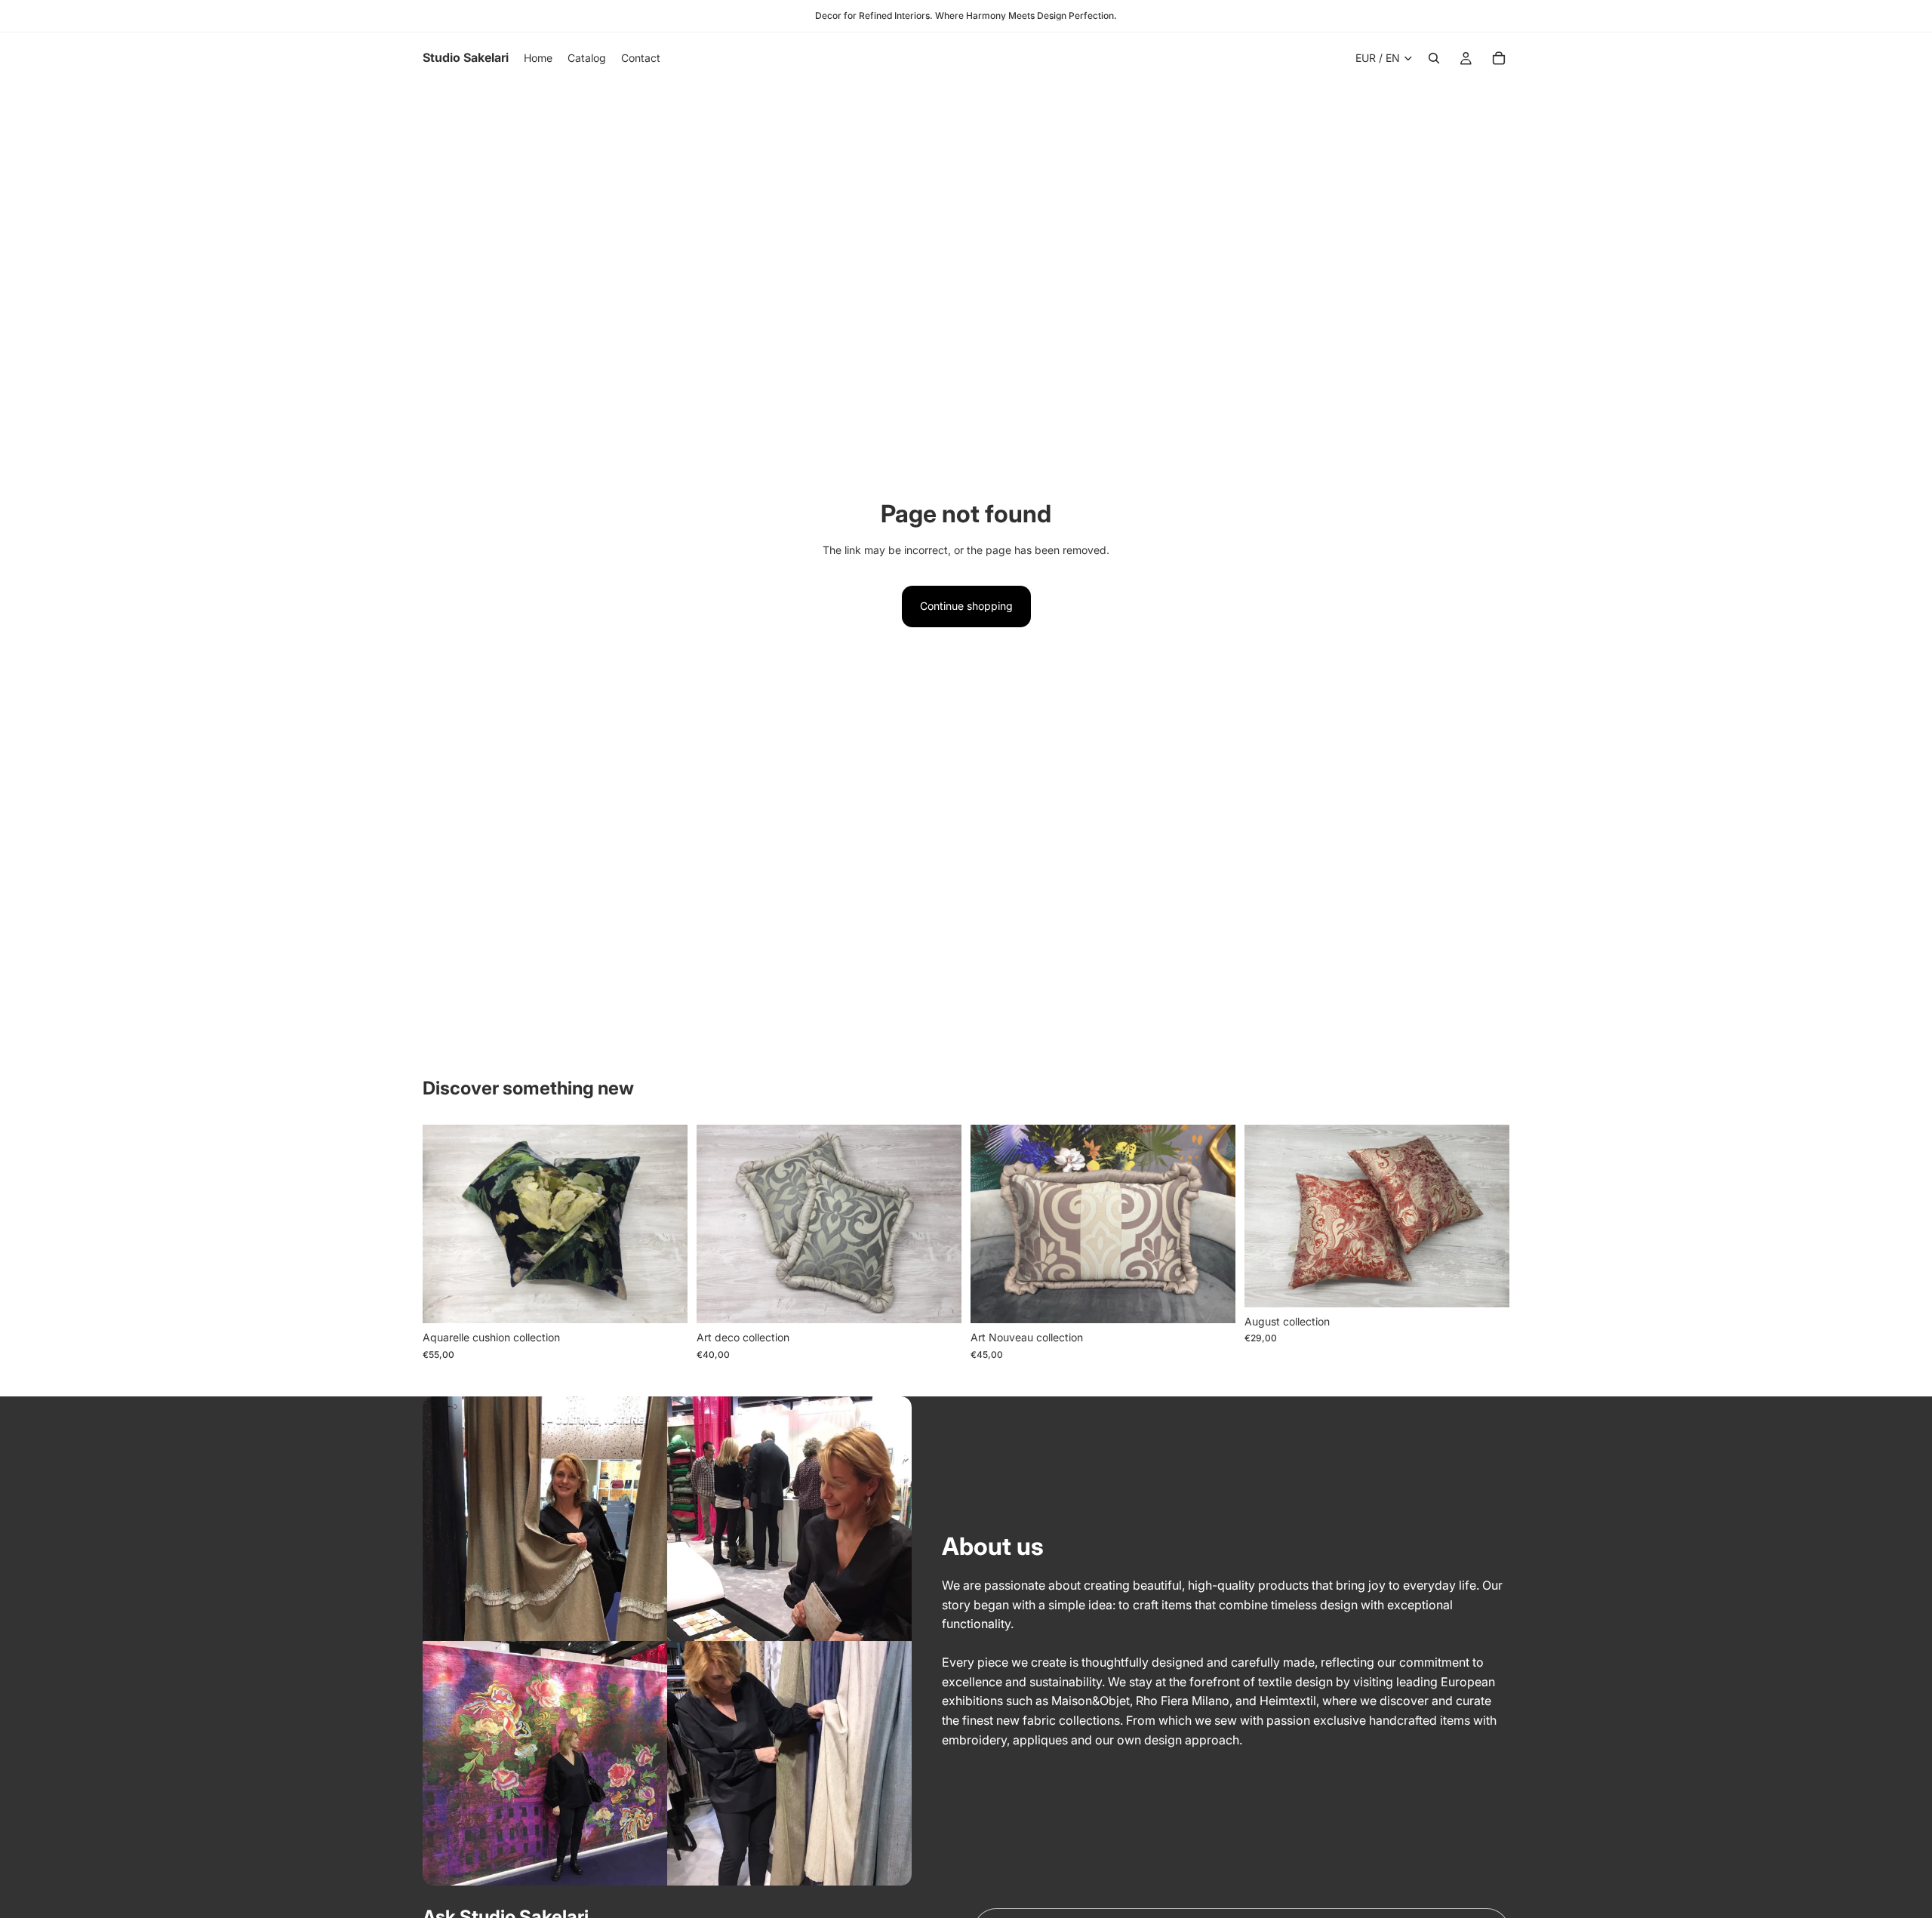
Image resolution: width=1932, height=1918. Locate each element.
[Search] (1434, 58)
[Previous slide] (445, 1224)
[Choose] (1486, 1284)
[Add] (664, 1300)
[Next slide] (665, 1224)
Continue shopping (966, 606)
